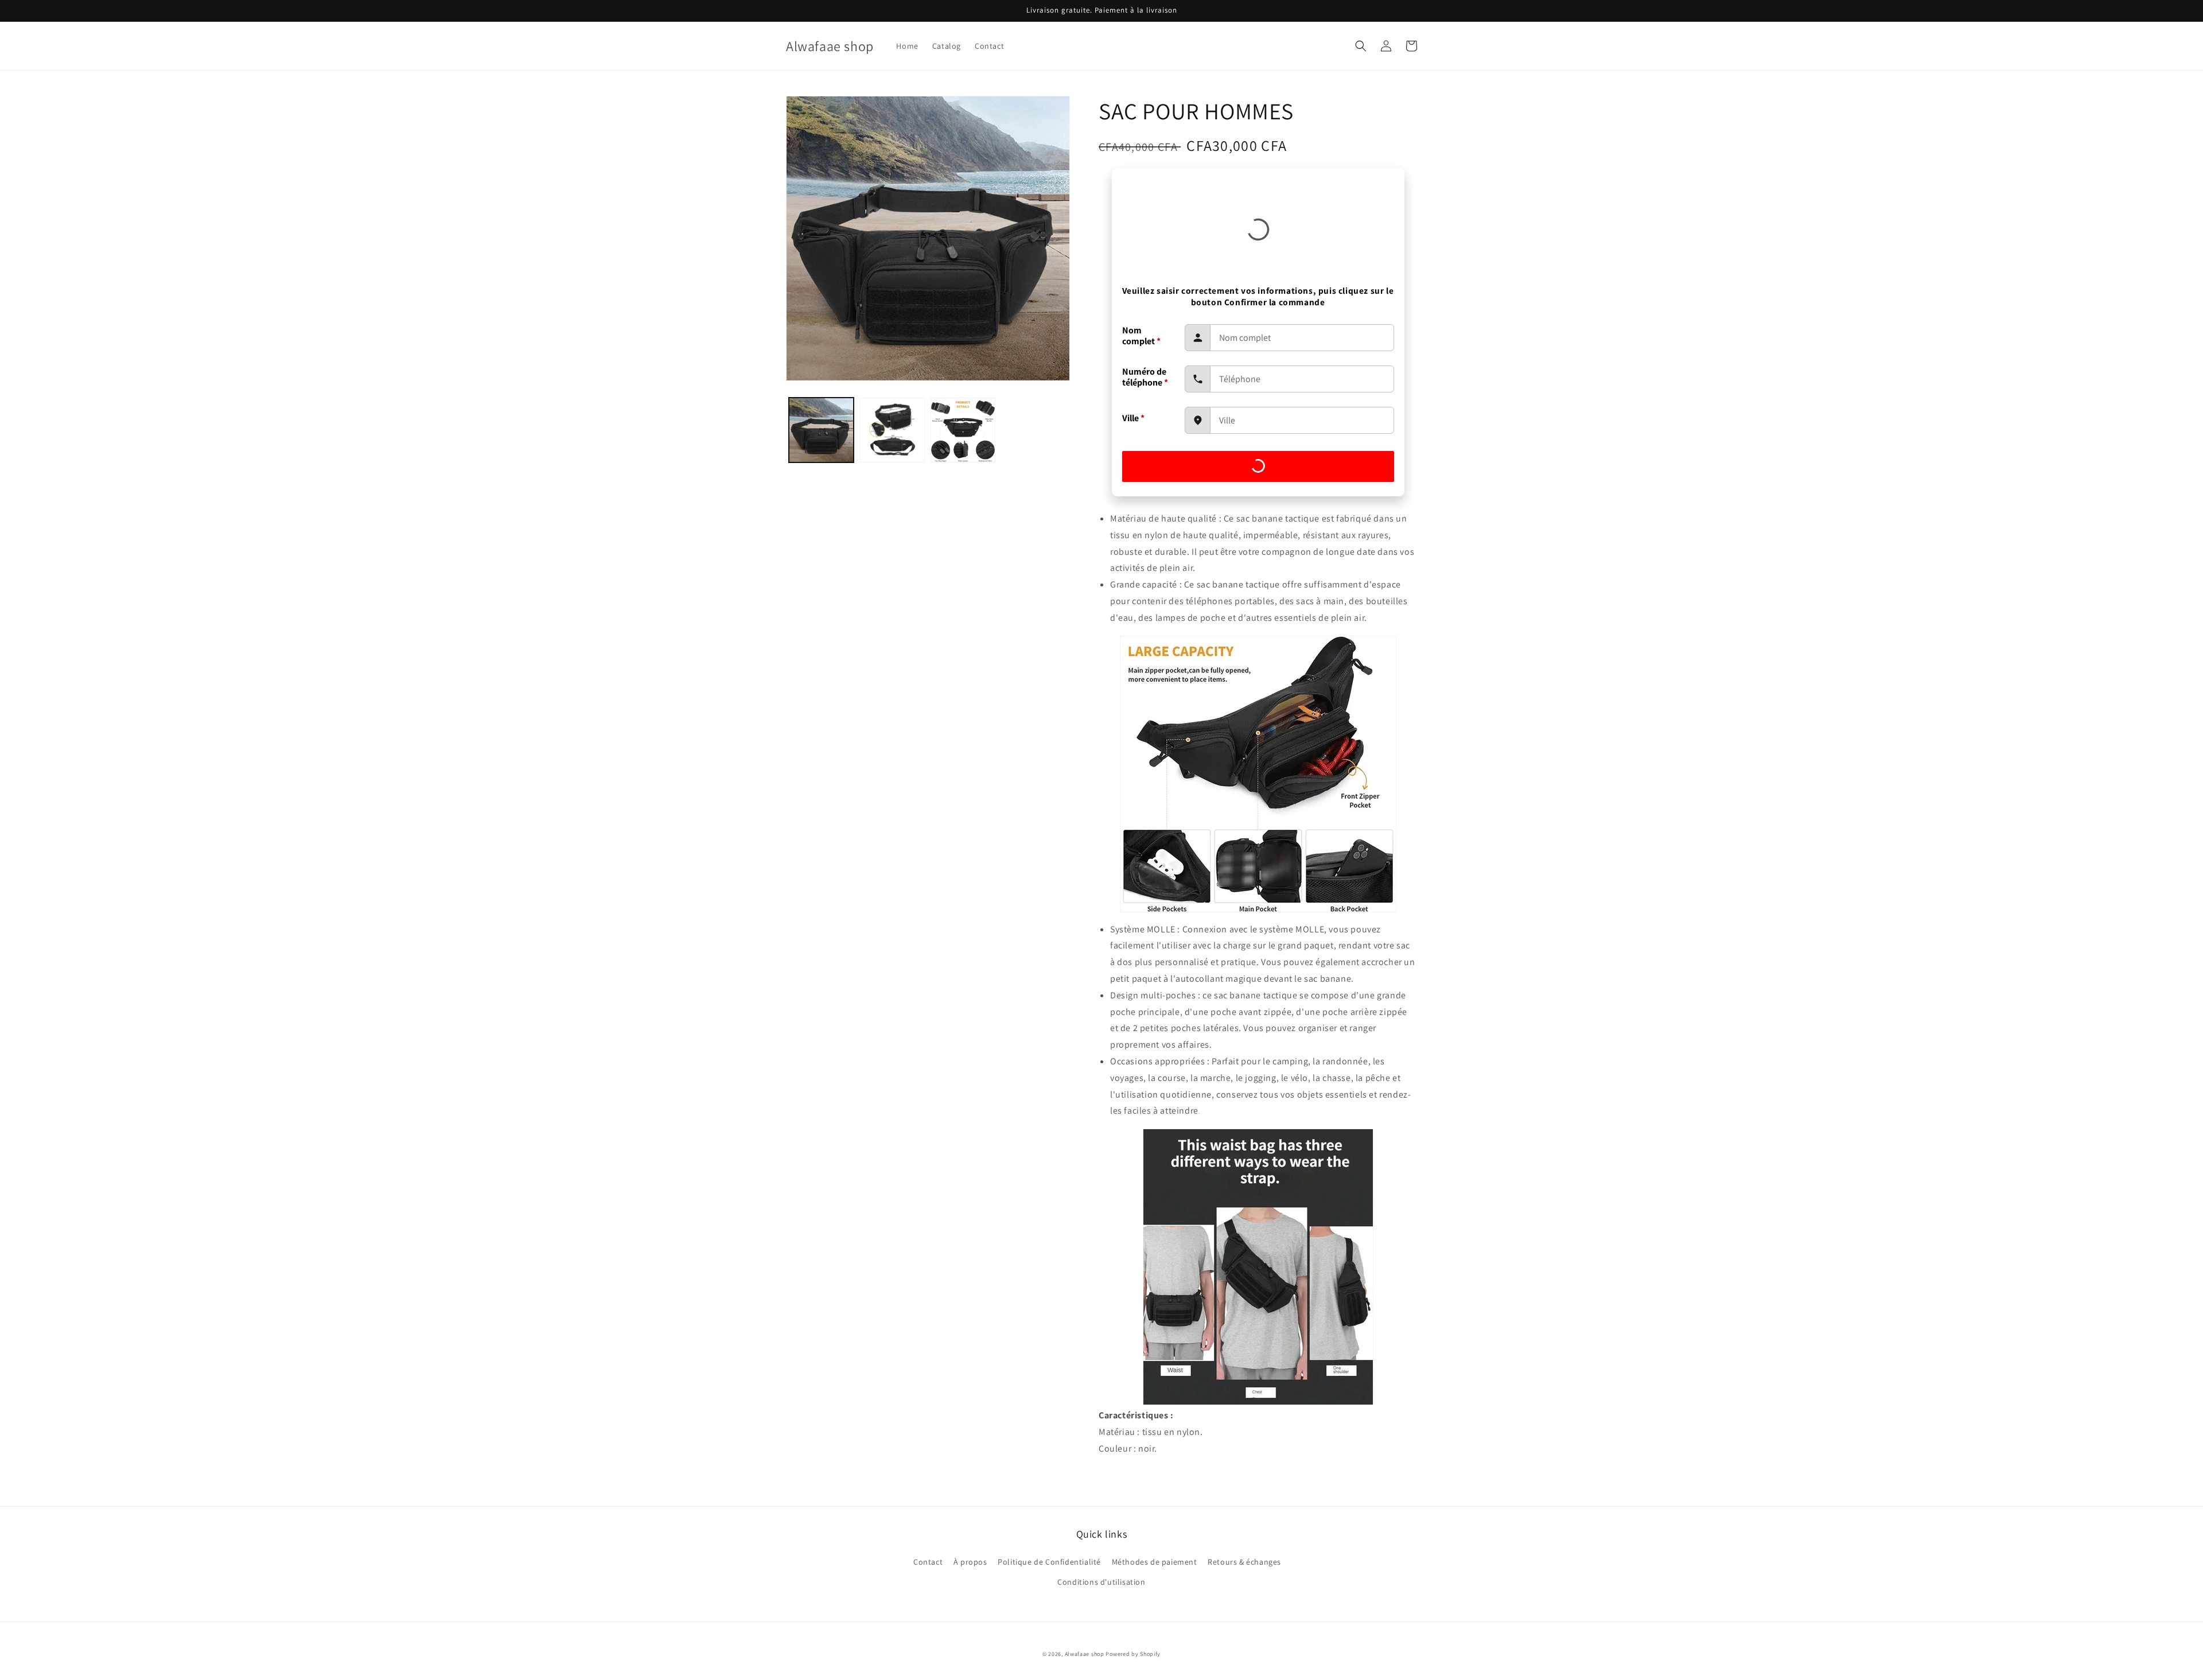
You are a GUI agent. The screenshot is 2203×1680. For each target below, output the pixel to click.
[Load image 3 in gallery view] (963, 430)
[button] (1361, 46)
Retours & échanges (1244, 1562)
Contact (928, 1562)
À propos (970, 1562)
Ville (1133, 418)
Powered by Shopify (1133, 1654)
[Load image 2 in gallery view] (892, 430)
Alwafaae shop (1085, 1654)
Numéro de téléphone (1145, 377)
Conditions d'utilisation (1101, 1582)
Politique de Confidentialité (1049, 1562)
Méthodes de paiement (1155, 1562)
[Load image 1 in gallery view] (821, 430)
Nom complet (1141, 336)
